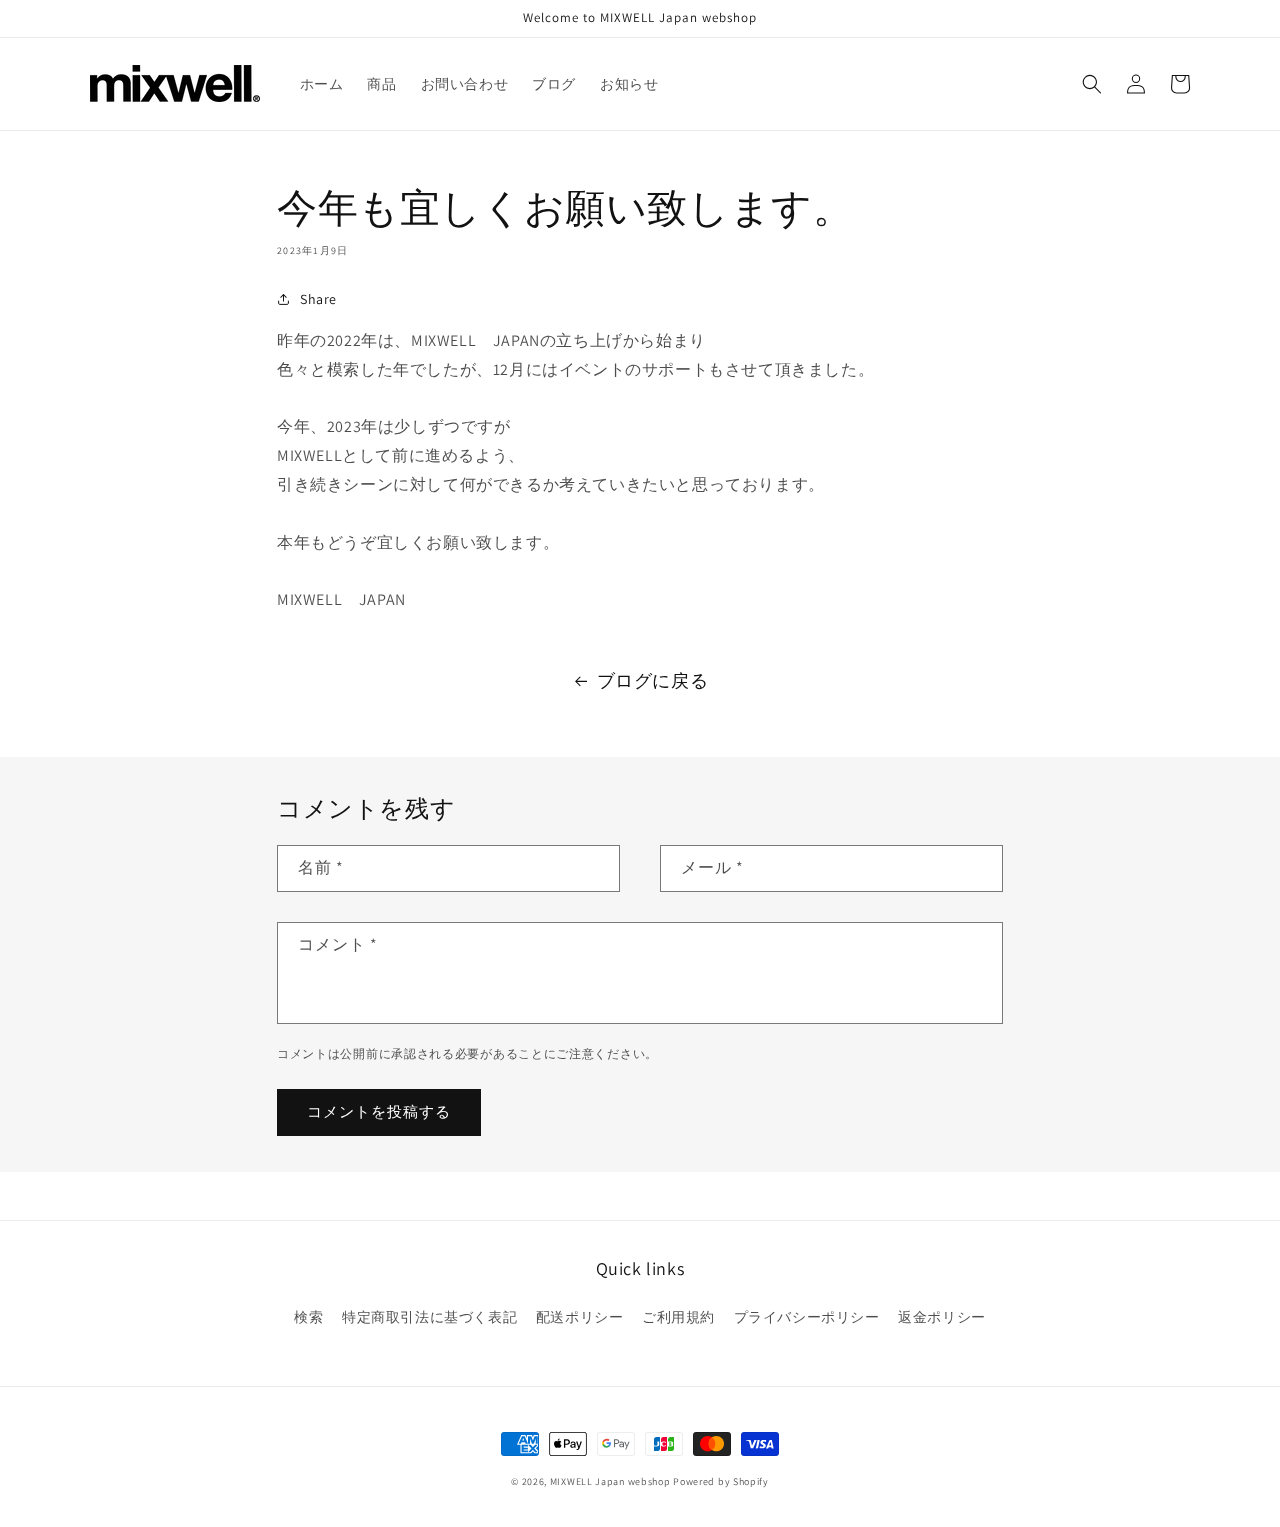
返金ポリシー (942, 1317)
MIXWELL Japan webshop (610, 1481)
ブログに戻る (653, 680)
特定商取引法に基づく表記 (429, 1317)
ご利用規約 (678, 1317)
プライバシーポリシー (807, 1317)
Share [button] (318, 299)
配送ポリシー (580, 1317)
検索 (308, 1317)
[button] (1092, 84)
